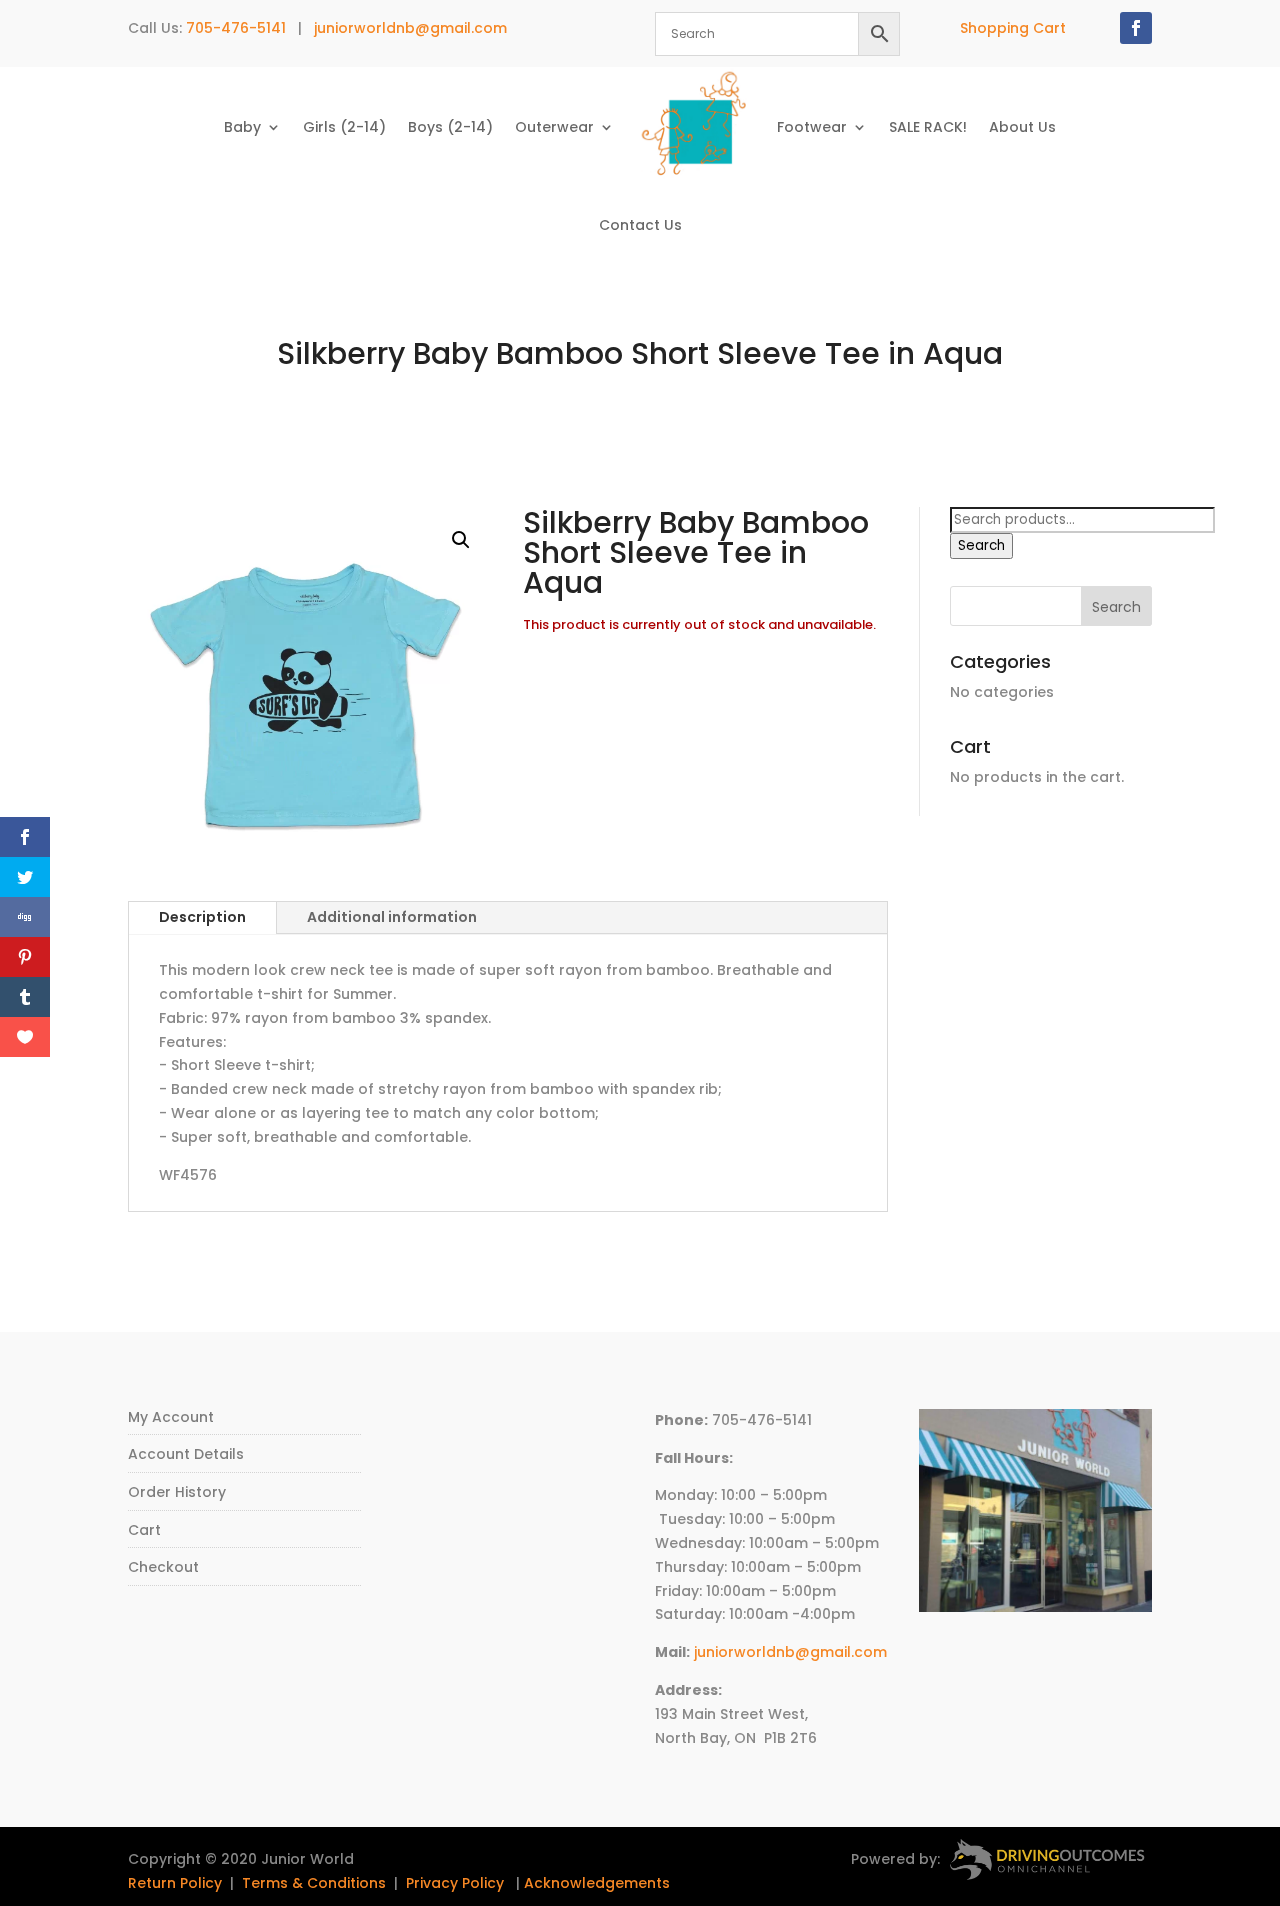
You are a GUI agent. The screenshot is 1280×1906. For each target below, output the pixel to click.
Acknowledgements (597, 1883)
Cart (144, 1530)
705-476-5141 (236, 28)
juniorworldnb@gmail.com (410, 28)
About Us (1022, 127)
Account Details (186, 1454)
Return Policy (175, 1883)
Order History (177, 1492)
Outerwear (554, 127)
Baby (242, 127)
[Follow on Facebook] (1136, 28)
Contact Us (640, 225)
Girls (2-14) (344, 127)
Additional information (392, 917)
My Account (171, 1417)
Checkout (163, 1567)
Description (202, 917)
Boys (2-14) (450, 127)
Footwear (812, 127)
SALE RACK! (928, 127)
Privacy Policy (455, 1883)
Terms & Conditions (314, 1883)
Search (981, 545)
